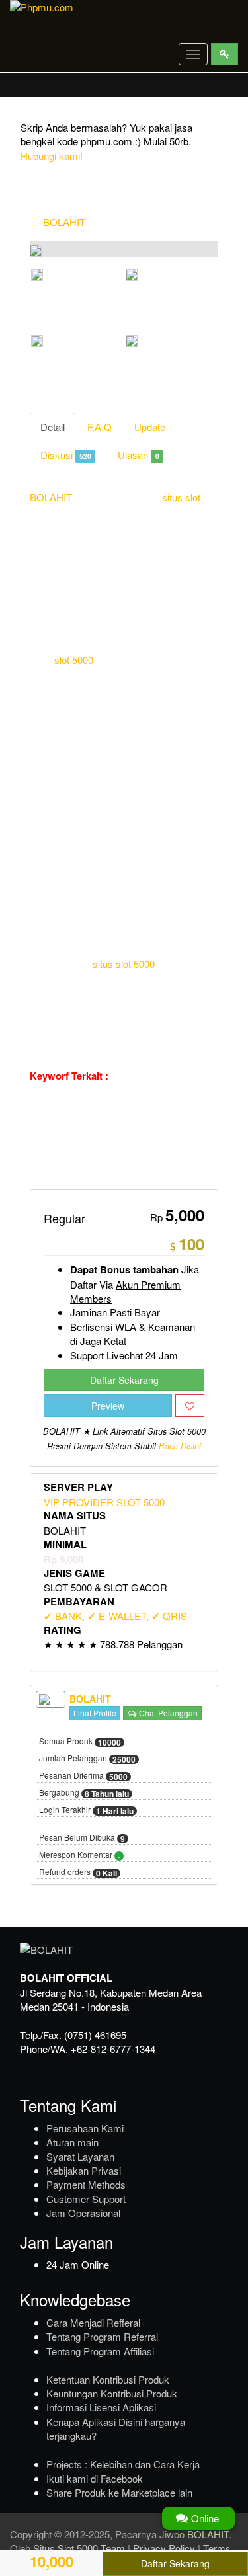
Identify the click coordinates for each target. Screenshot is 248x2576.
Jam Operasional (83, 2213)
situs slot (181, 497)
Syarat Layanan (80, 2156)
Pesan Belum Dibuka (82, 1838)
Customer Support (86, 2199)
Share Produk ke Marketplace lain (119, 2492)
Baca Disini (180, 1446)
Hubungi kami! (52, 156)
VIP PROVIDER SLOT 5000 (104, 1502)
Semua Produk (80, 1742)
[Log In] (225, 54)
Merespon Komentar (80, 1855)
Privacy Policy (164, 2548)
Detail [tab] (53, 427)
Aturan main (72, 2142)
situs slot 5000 (124, 964)
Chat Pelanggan (167, 1713)
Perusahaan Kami (85, 2128)
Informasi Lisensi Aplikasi (101, 2407)
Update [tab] (150, 427)
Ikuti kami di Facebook (95, 2478)
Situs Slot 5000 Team (79, 2548)
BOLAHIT (64, 222)
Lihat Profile (95, 1713)
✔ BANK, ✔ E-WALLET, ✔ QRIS (115, 1616)
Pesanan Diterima (83, 1776)
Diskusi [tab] (66, 455)
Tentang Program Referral (102, 2336)
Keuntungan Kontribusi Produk (112, 2393)
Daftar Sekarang (124, 1380)
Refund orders (78, 1872)
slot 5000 (74, 660)
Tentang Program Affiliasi (100, 2351)
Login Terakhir (86, 1810)
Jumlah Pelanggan (87, 1759)
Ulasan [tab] (138, 455)
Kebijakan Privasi (84, 2170)
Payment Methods (86, 2184)
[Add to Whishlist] (190, 1406)
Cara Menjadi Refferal (93, 2322)
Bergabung (84, 1793)
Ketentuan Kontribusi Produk (108, 2379)
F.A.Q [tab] (100, 427)
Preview (108, 1406)
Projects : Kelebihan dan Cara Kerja (123, 2464)
